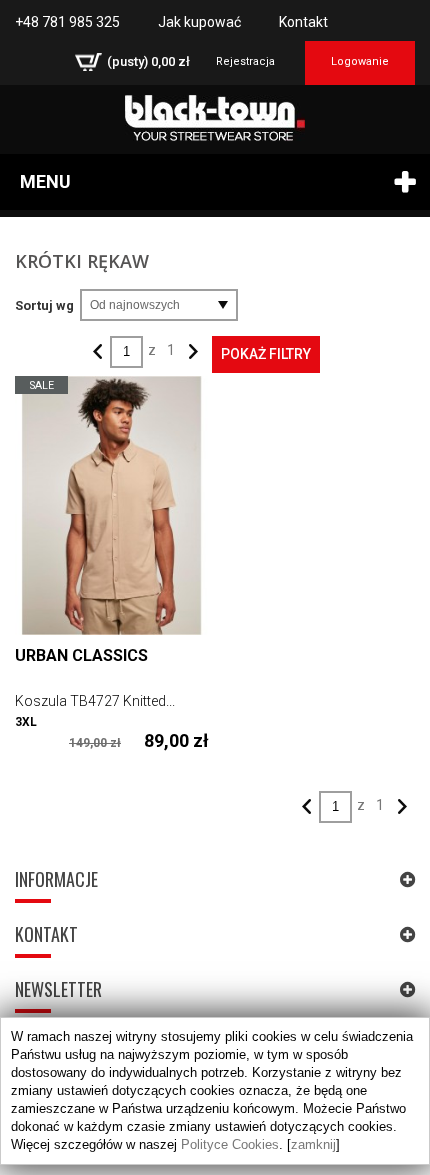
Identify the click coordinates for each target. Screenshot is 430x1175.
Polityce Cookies (230, 1144)
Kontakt (303, 22)
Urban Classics (81, 655)
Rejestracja (245, 61)
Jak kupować (199, 22)
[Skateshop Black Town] (215, 118)
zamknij (313, 1144)
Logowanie (360, 61)
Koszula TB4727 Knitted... (95, 701)
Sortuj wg (44, 305)
